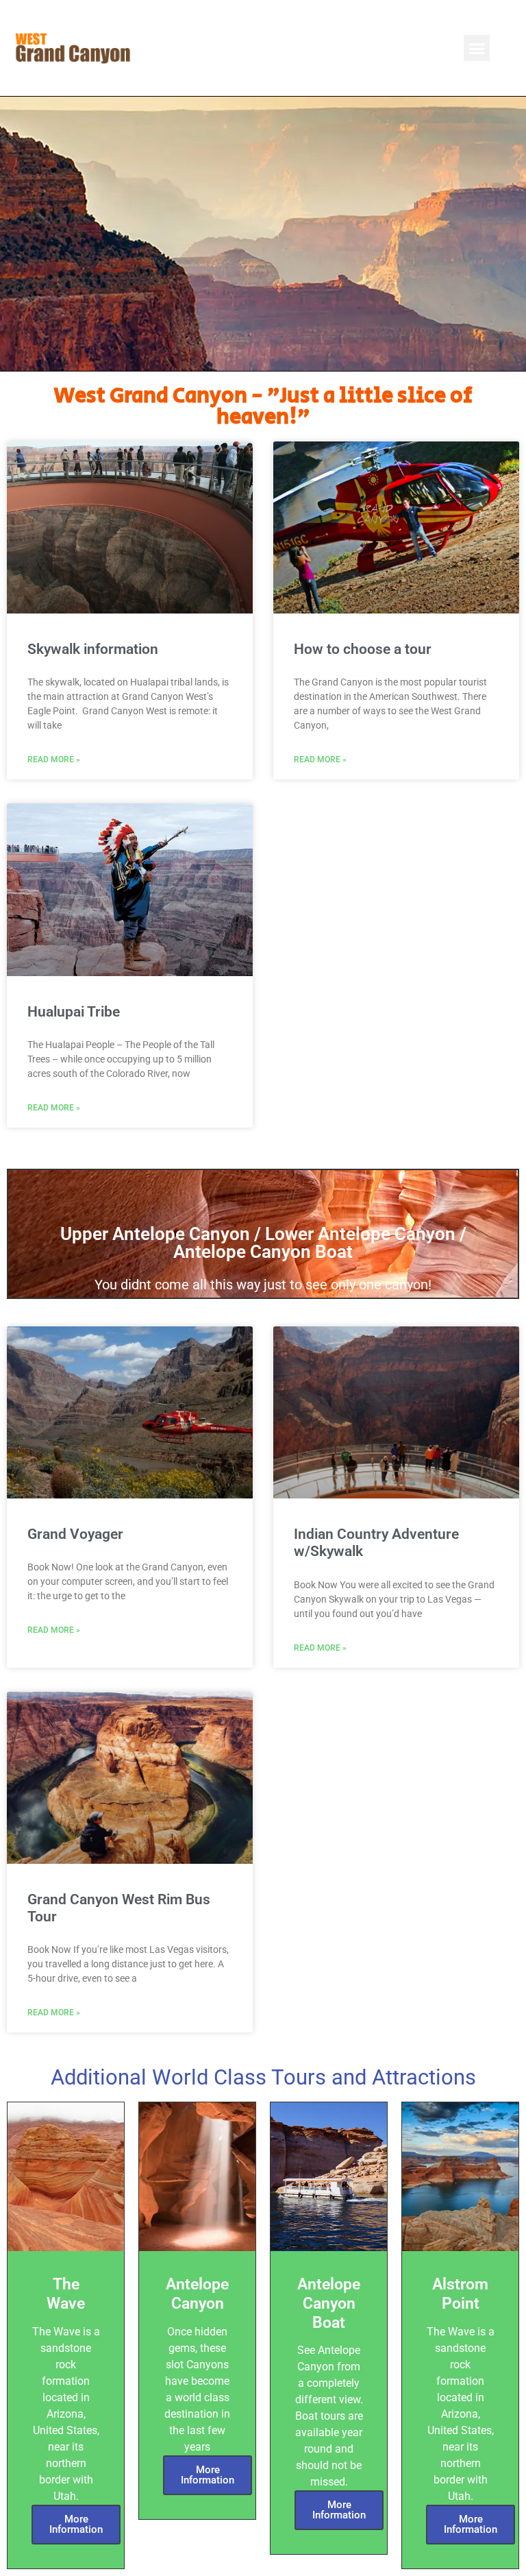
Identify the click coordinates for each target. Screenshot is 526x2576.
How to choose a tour (363, 649)
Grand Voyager (75, 1534)
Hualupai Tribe (74, 1012)
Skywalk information (93, 649)
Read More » (54, 760)
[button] (477, 48)
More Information (76, 2524)
